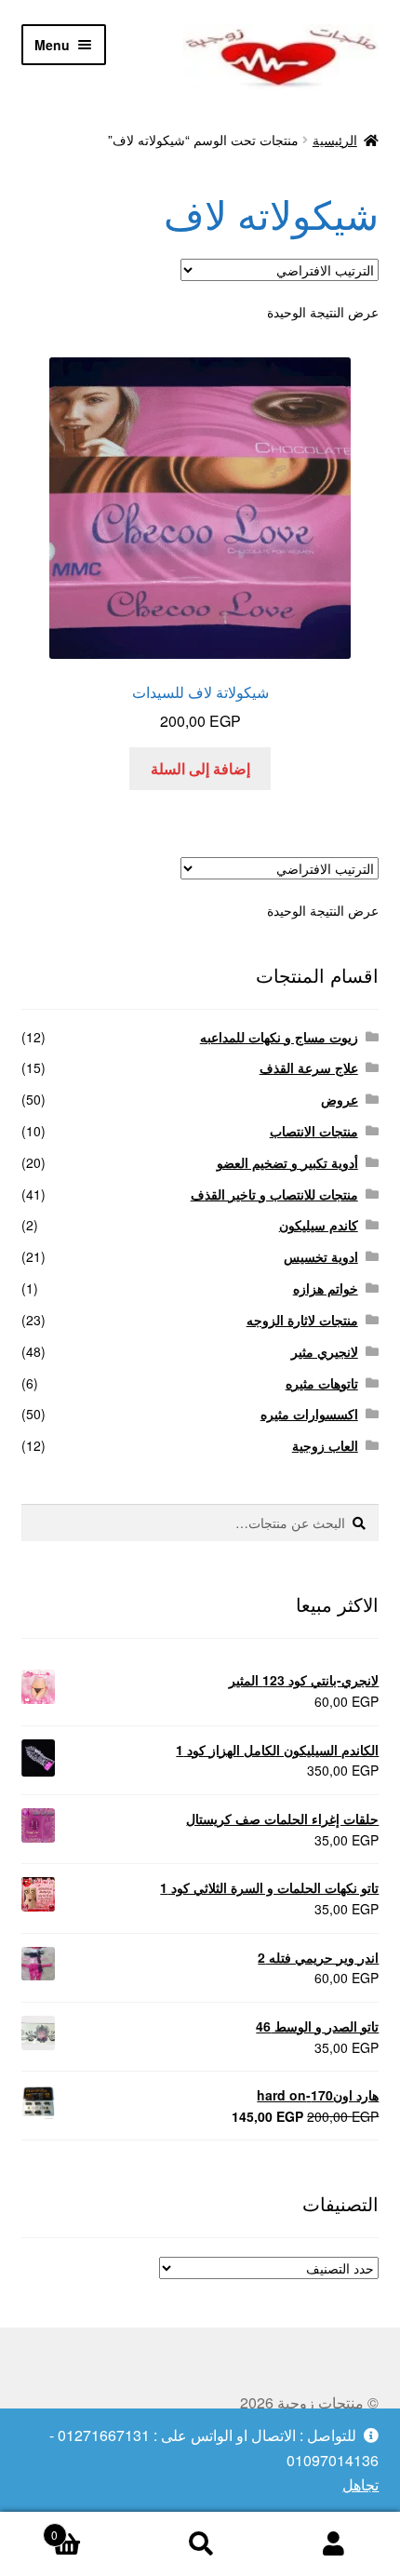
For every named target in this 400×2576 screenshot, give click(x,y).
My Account (333, 2544)
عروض (340, 1099)
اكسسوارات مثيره (309, 1414)
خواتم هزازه (326, 1288)
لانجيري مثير (325, 1351)
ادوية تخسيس (321, 1256)
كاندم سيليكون (319, 1225)
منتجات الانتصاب (314, 1131)
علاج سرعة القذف (309, 1067)
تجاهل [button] (360, 2484)
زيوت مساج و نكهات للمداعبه (279, 1037)
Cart (92, 2528)
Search (200, 2544)
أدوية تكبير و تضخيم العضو (287, 1162)
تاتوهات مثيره (322, 1383)
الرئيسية (335, 140)
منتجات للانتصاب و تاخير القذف (274, 1194)
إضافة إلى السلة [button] (200, 768)
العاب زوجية (325, 1445)
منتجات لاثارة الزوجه (302, 1320)
